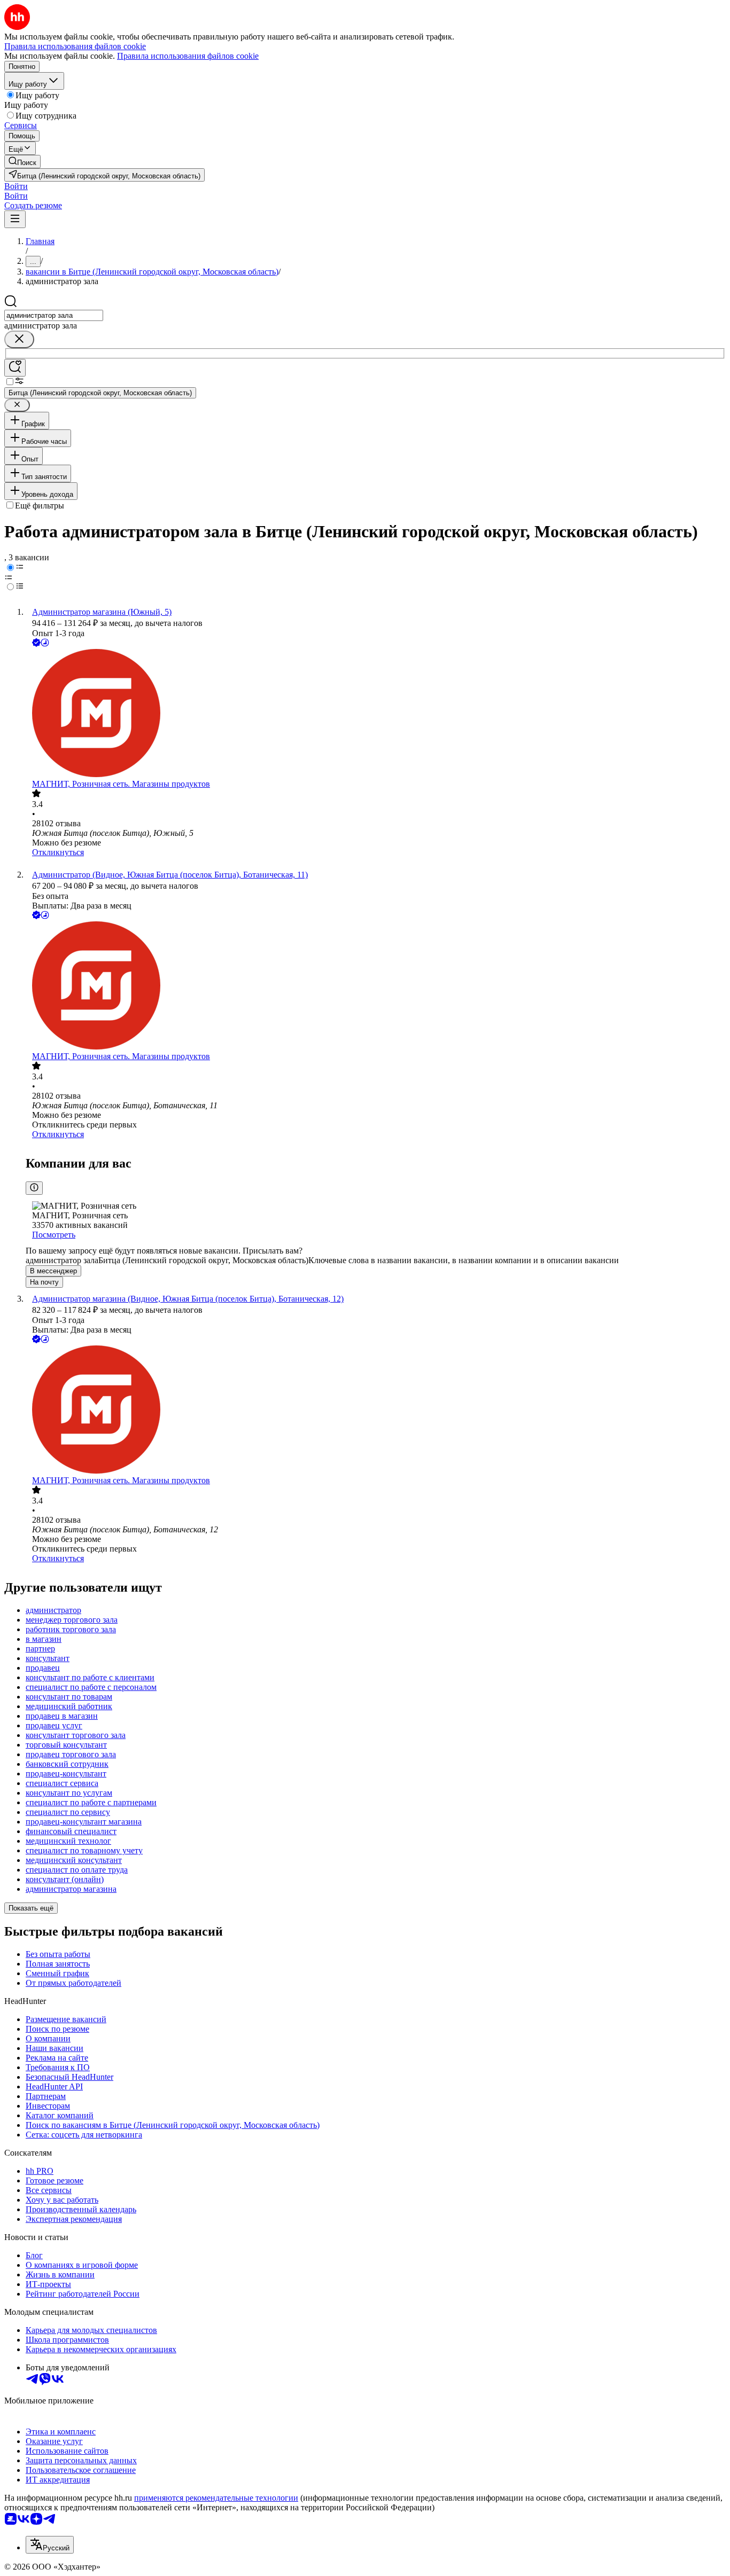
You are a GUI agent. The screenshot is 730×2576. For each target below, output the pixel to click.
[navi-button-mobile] (15, 219)
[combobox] (54, 315)
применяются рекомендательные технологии (216, 2498)
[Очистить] (19, 339)
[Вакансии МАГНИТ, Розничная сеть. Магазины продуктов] (376, 714)
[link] (22, 162)
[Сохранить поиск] (15, 368)
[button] (16, 186)
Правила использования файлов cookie (188, 56)
